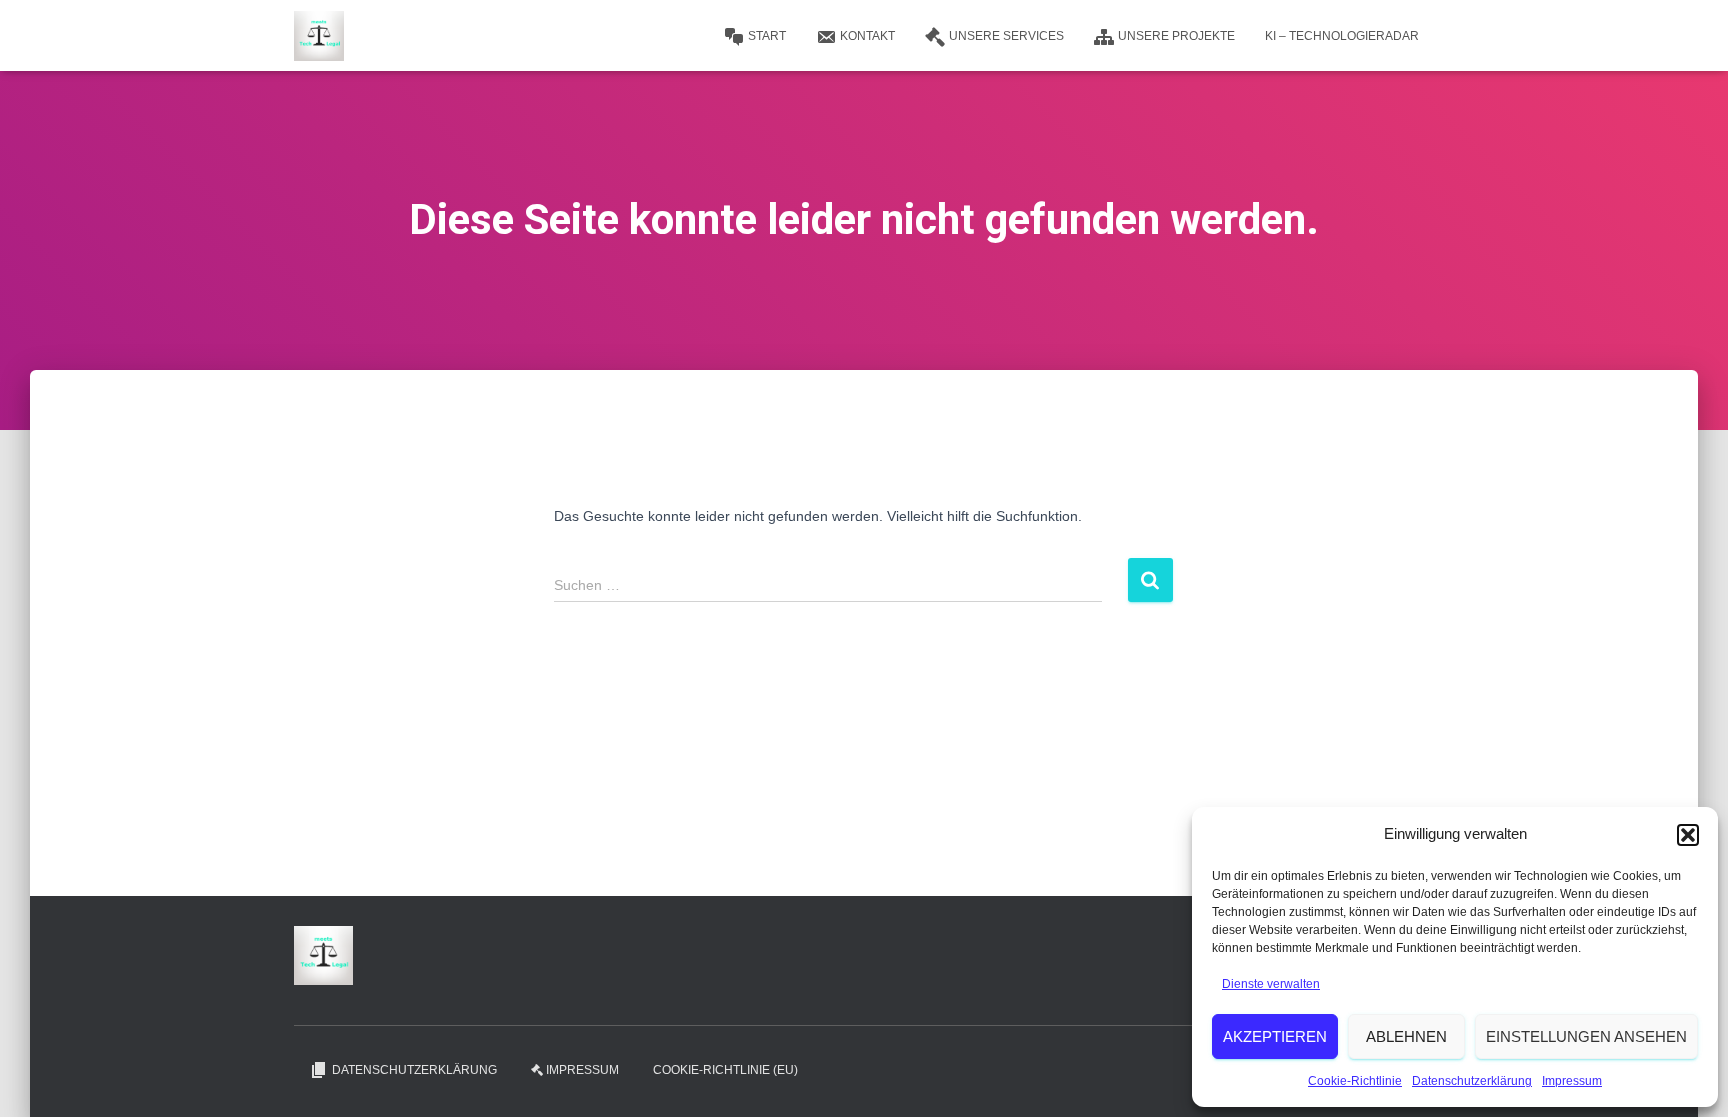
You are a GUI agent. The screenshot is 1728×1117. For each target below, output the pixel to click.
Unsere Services (1006, 36)
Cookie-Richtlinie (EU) (725, 1070)
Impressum (1572, 1081)
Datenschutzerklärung (1472, 1081)
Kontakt (867, 36)
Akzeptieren (1275, 1036)
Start (767, 36)
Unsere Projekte (1176, 36)
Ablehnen (1406, 1036)
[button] (1688, 835)
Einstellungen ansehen (1586, 1036)
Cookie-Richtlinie (1355, 1081)
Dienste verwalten (1271, 984)
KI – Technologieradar (1342, 36)
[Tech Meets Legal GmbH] (319, 36)
